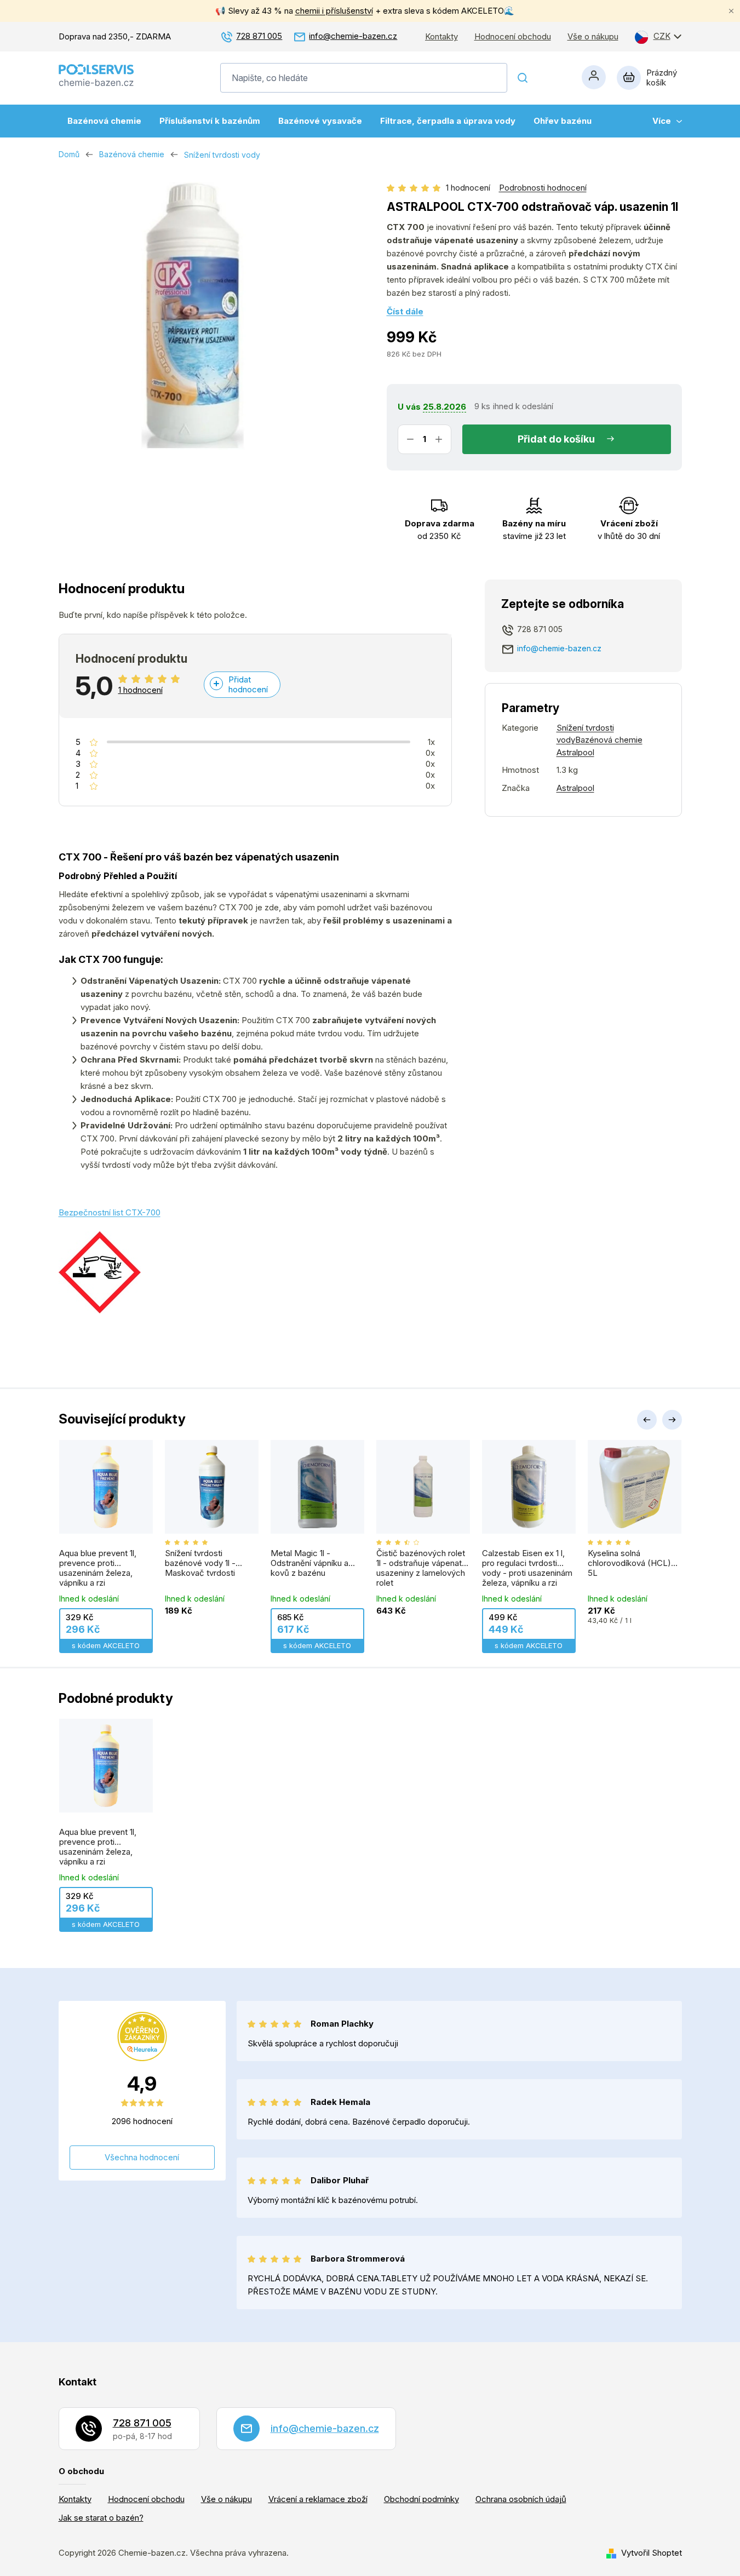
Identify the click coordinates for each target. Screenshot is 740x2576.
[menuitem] (104, 121)
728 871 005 (259, 36)
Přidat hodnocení (248, 684)
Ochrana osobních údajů (521, 2499)
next (672, 1420)
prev (647, 1420)
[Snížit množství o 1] (410, 439)
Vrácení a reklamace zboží (318, 2499)
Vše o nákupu (593, 37)
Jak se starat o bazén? (101, 2518)
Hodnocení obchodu (513, 37)
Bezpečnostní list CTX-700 (110, 1212)
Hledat (523, 78)
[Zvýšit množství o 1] (439, 439)
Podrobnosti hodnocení (543, 188)
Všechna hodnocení (142, 2157)
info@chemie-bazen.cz (353, 36)
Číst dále (405, 311)
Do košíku (572, 439)
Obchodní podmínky (421, 2499)
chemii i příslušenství (334, 11)
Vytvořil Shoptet (652, 2553)
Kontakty (441, 37)
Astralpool (575, 788)
